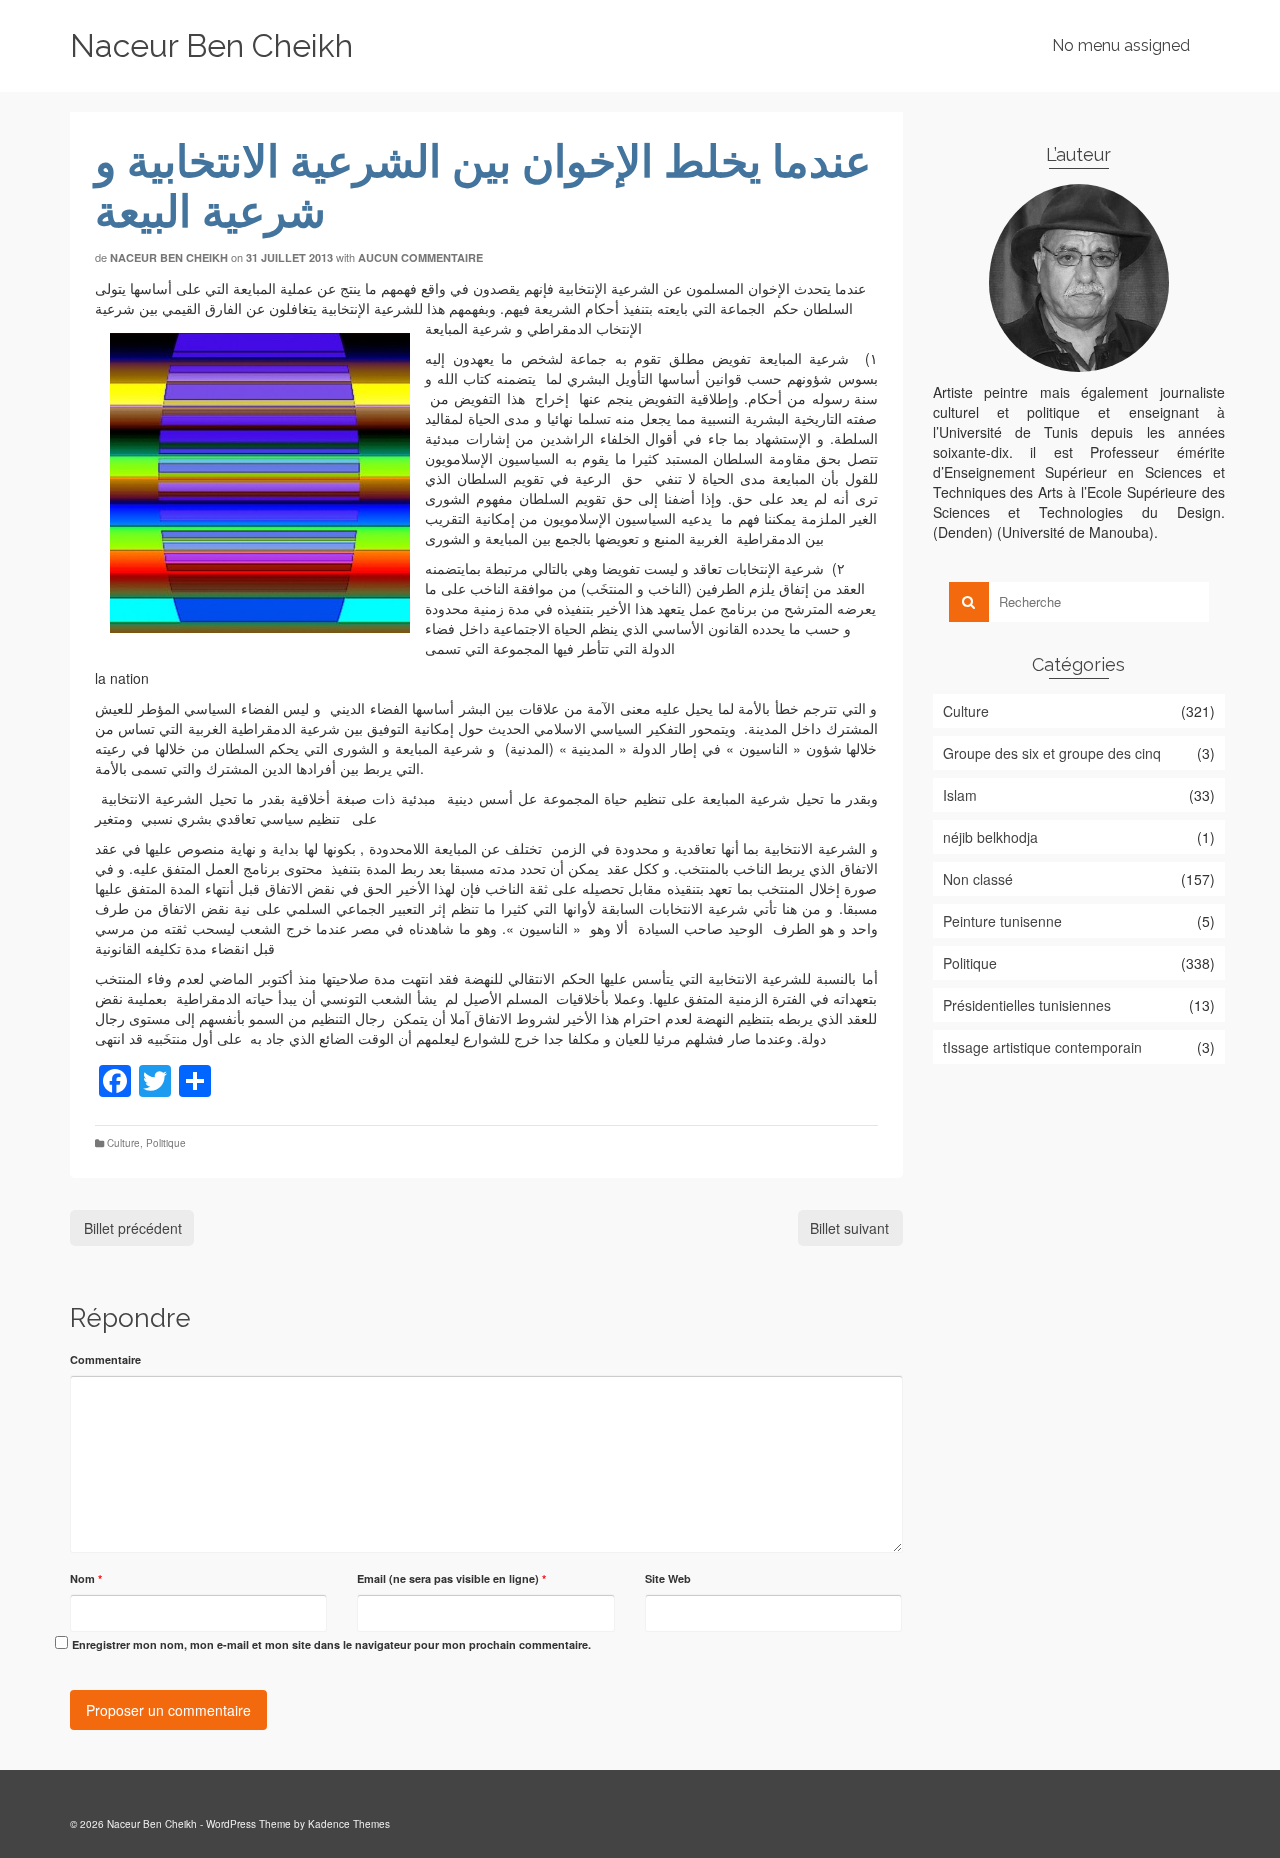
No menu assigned (1121, 45)
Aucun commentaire (420, 257)
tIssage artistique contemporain (1042, 1047)
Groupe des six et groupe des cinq (1052, 753)
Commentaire (105, 1359)
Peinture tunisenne (1002, 921)
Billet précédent (133, 1228)
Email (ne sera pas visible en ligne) (451, 1578)
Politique (166, 1143)
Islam (960, 795)
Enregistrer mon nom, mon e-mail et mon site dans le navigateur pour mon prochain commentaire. (331, 1644)
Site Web (668, 1578)
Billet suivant (849, 1228)
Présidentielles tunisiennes (1027, 1005)
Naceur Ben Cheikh (211, 45)
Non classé (978, 879)
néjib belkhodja (990, 837)
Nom (86, 1578)
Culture (123, 1143)
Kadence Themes (349, 1824)
